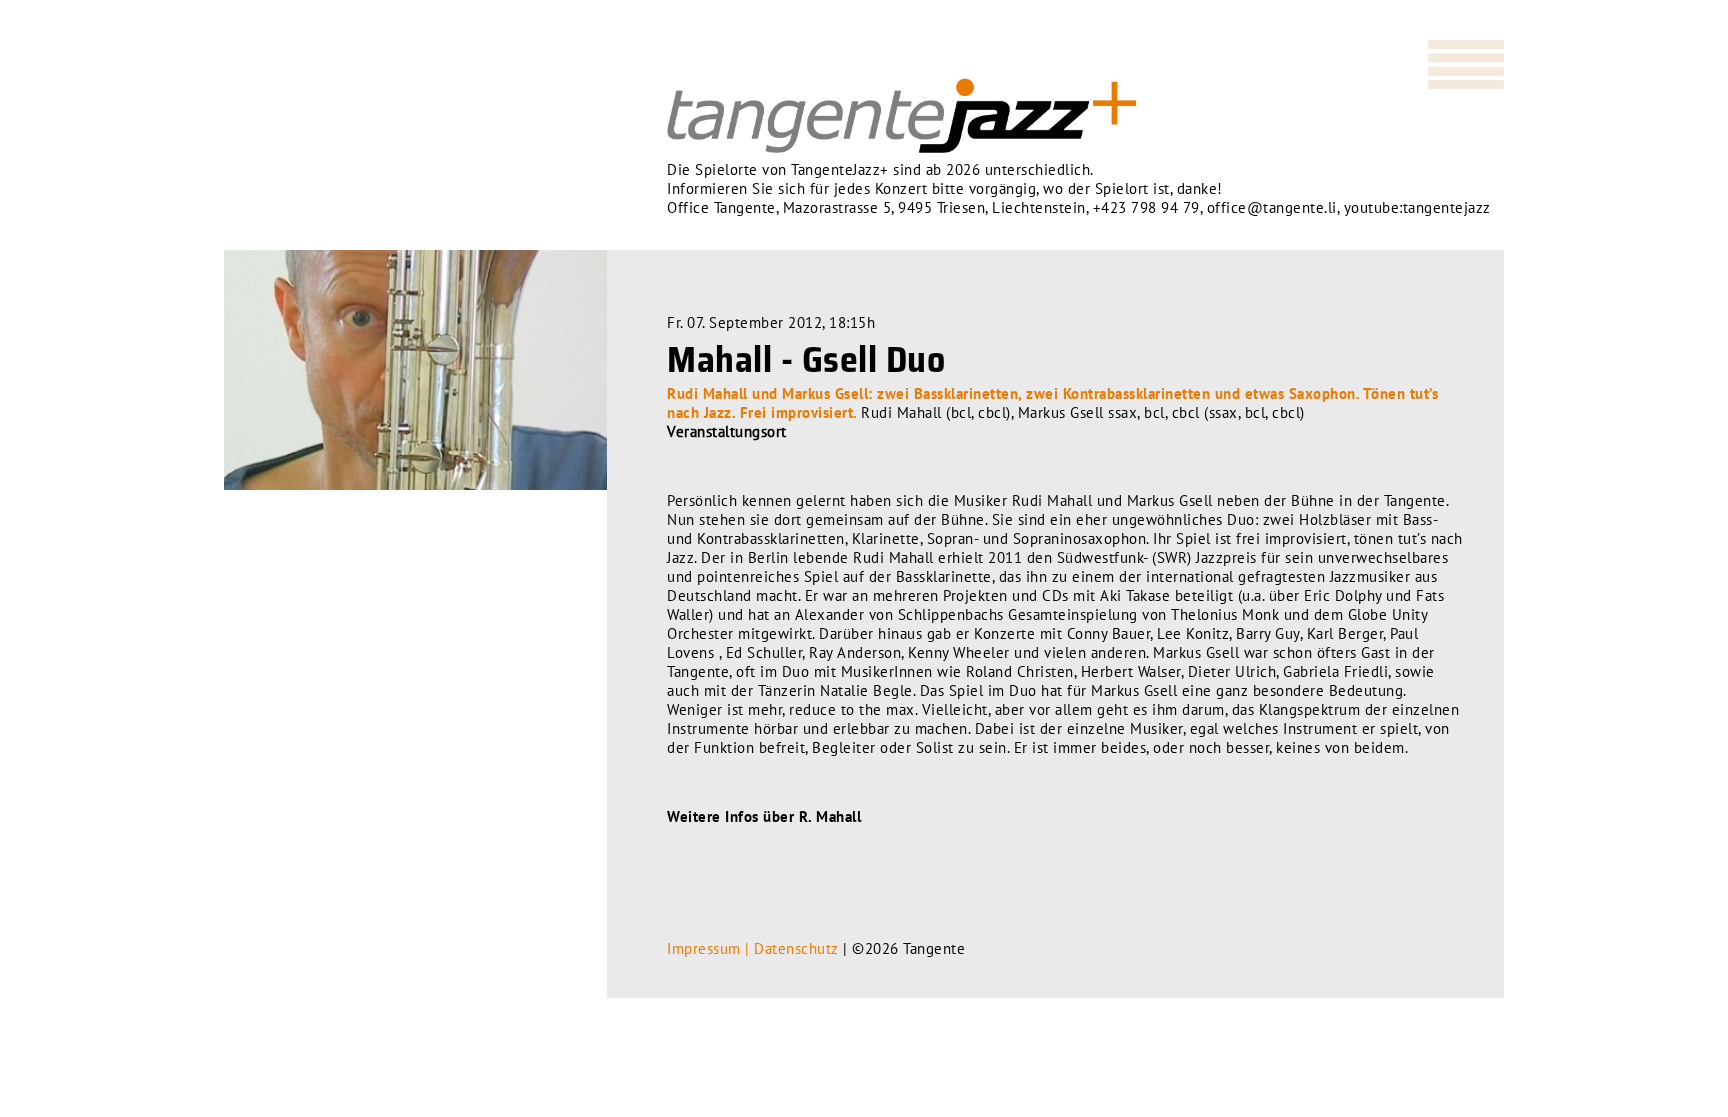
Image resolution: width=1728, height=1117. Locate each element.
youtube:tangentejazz (1417, 207)
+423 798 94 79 (1146, 207)
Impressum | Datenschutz (753, 948)
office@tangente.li (1272, 207)
